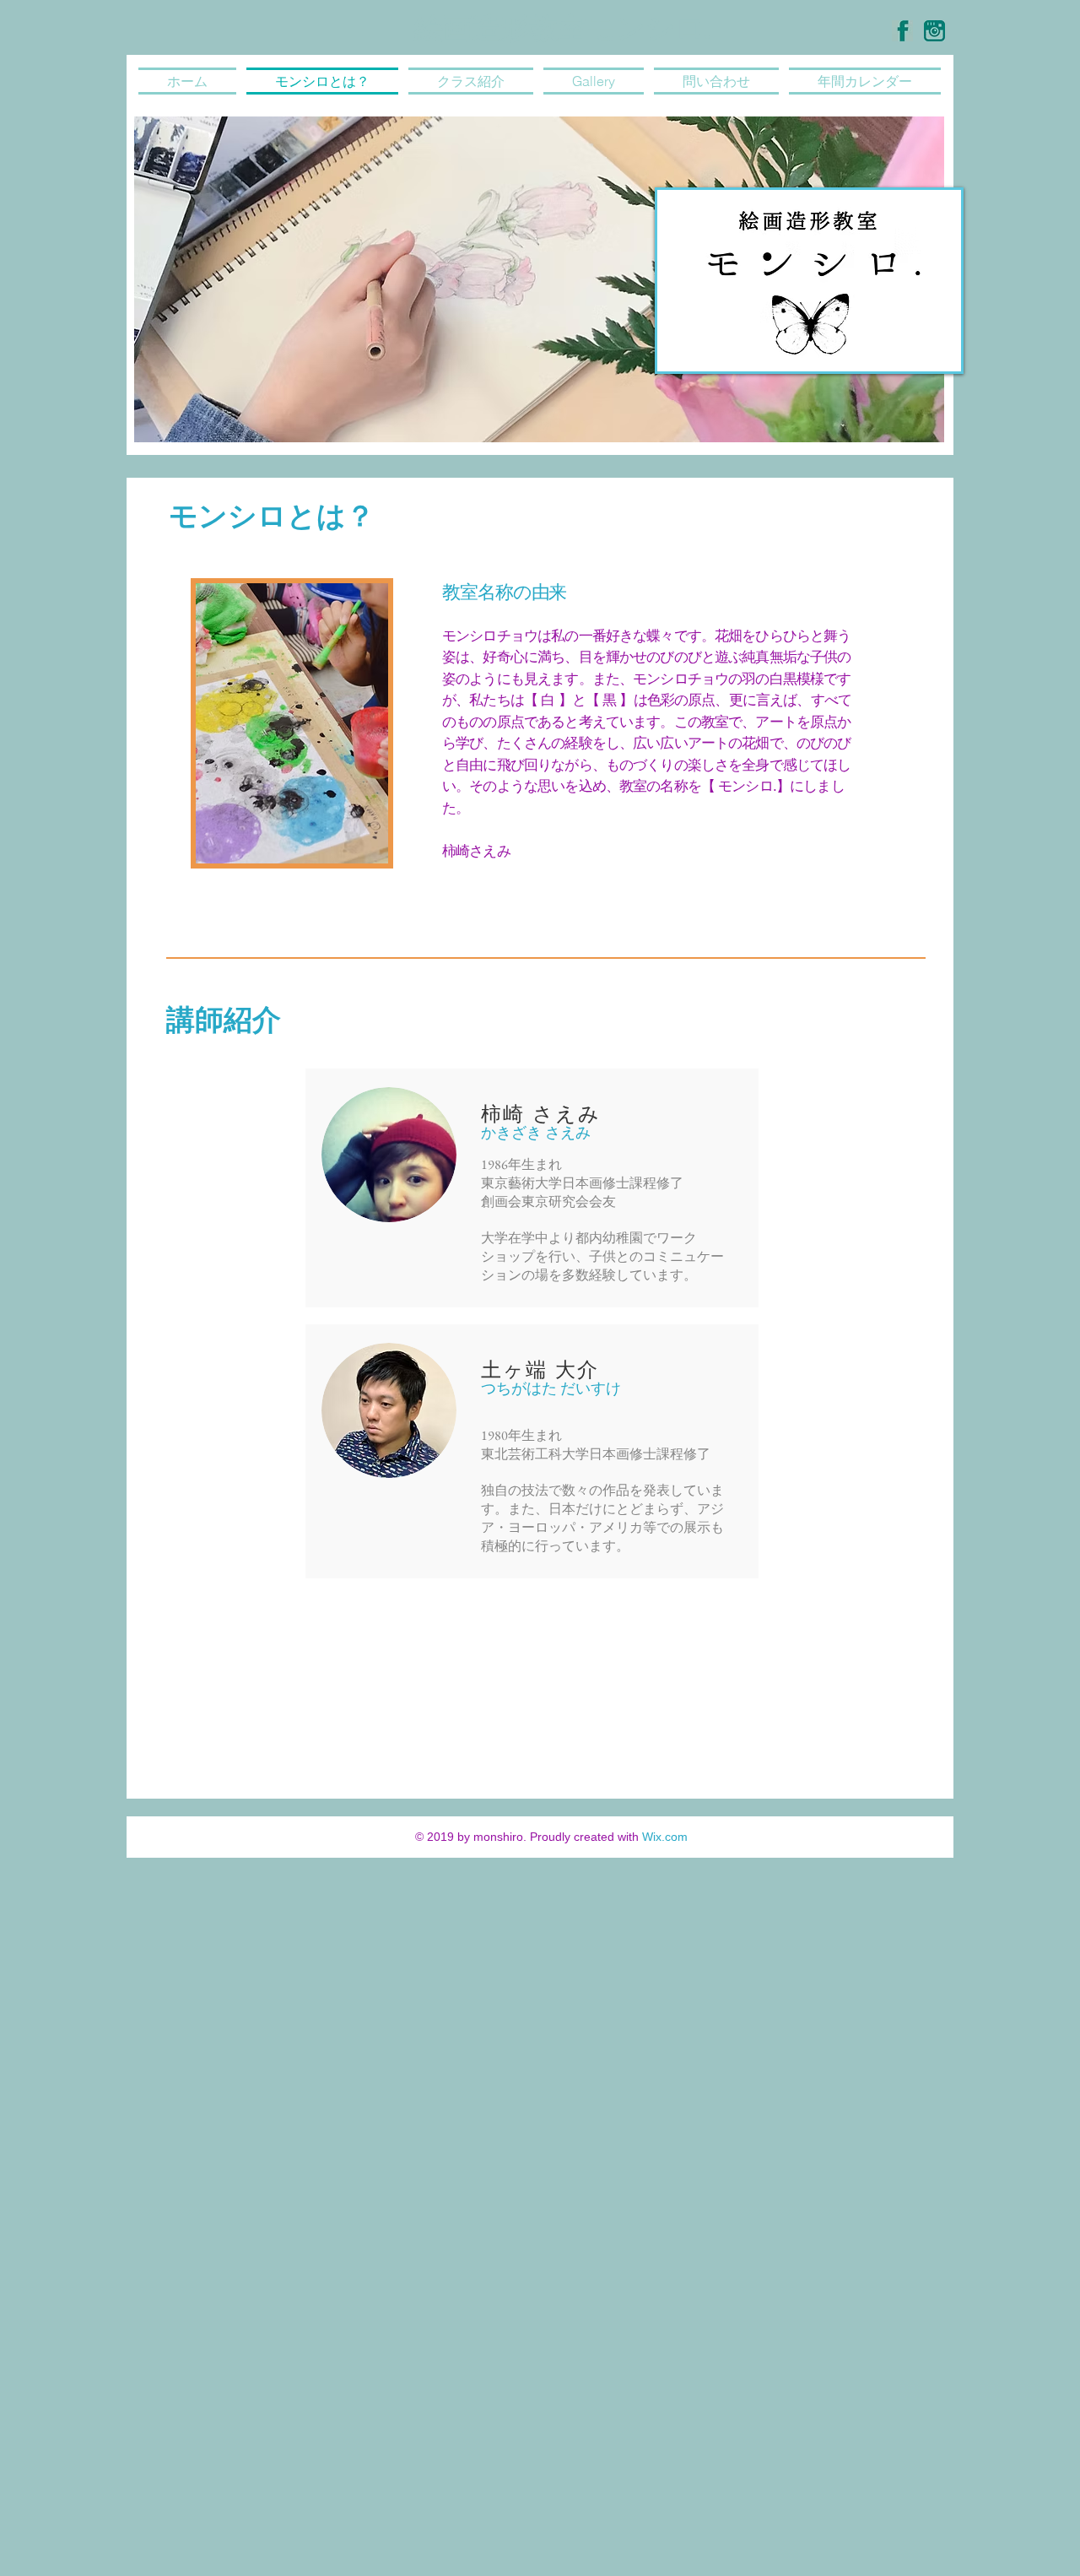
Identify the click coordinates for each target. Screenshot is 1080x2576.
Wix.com (665, 1837)
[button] (539, 279)
